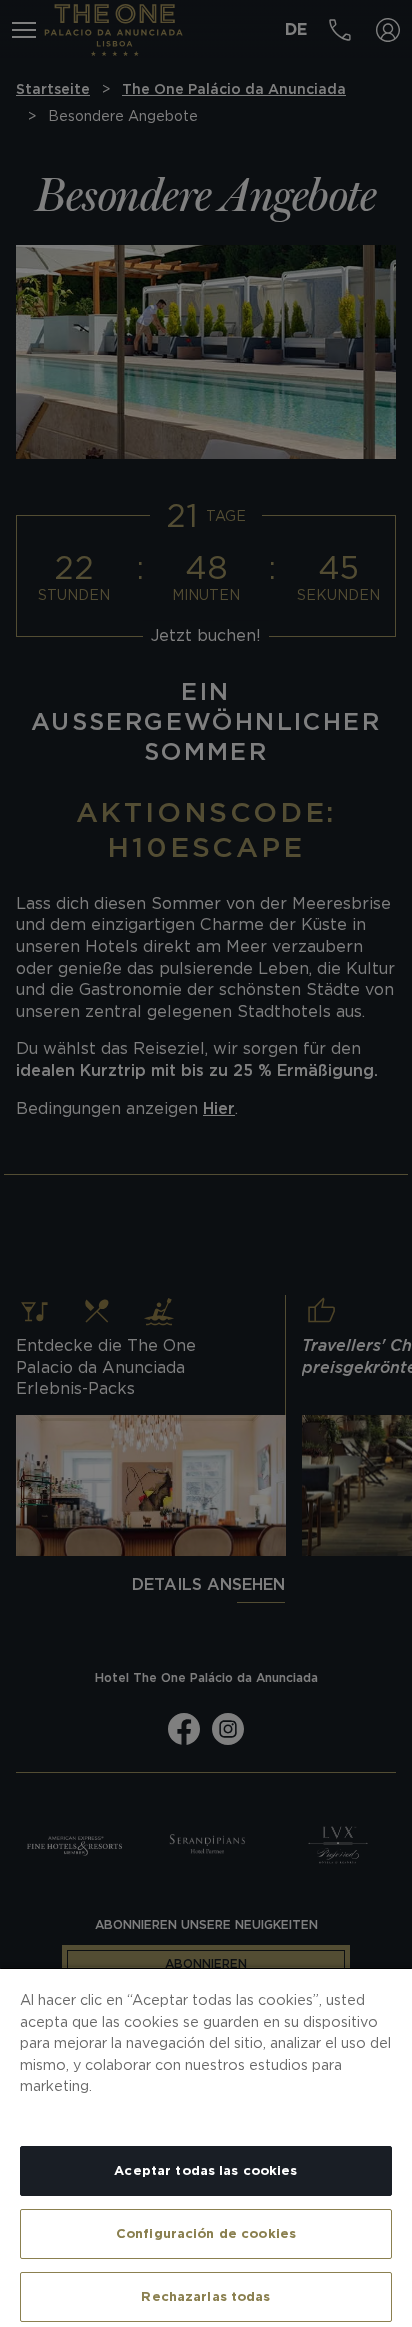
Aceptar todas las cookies (205, 2170)
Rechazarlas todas (205, 2296)
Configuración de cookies (206, 2233)
